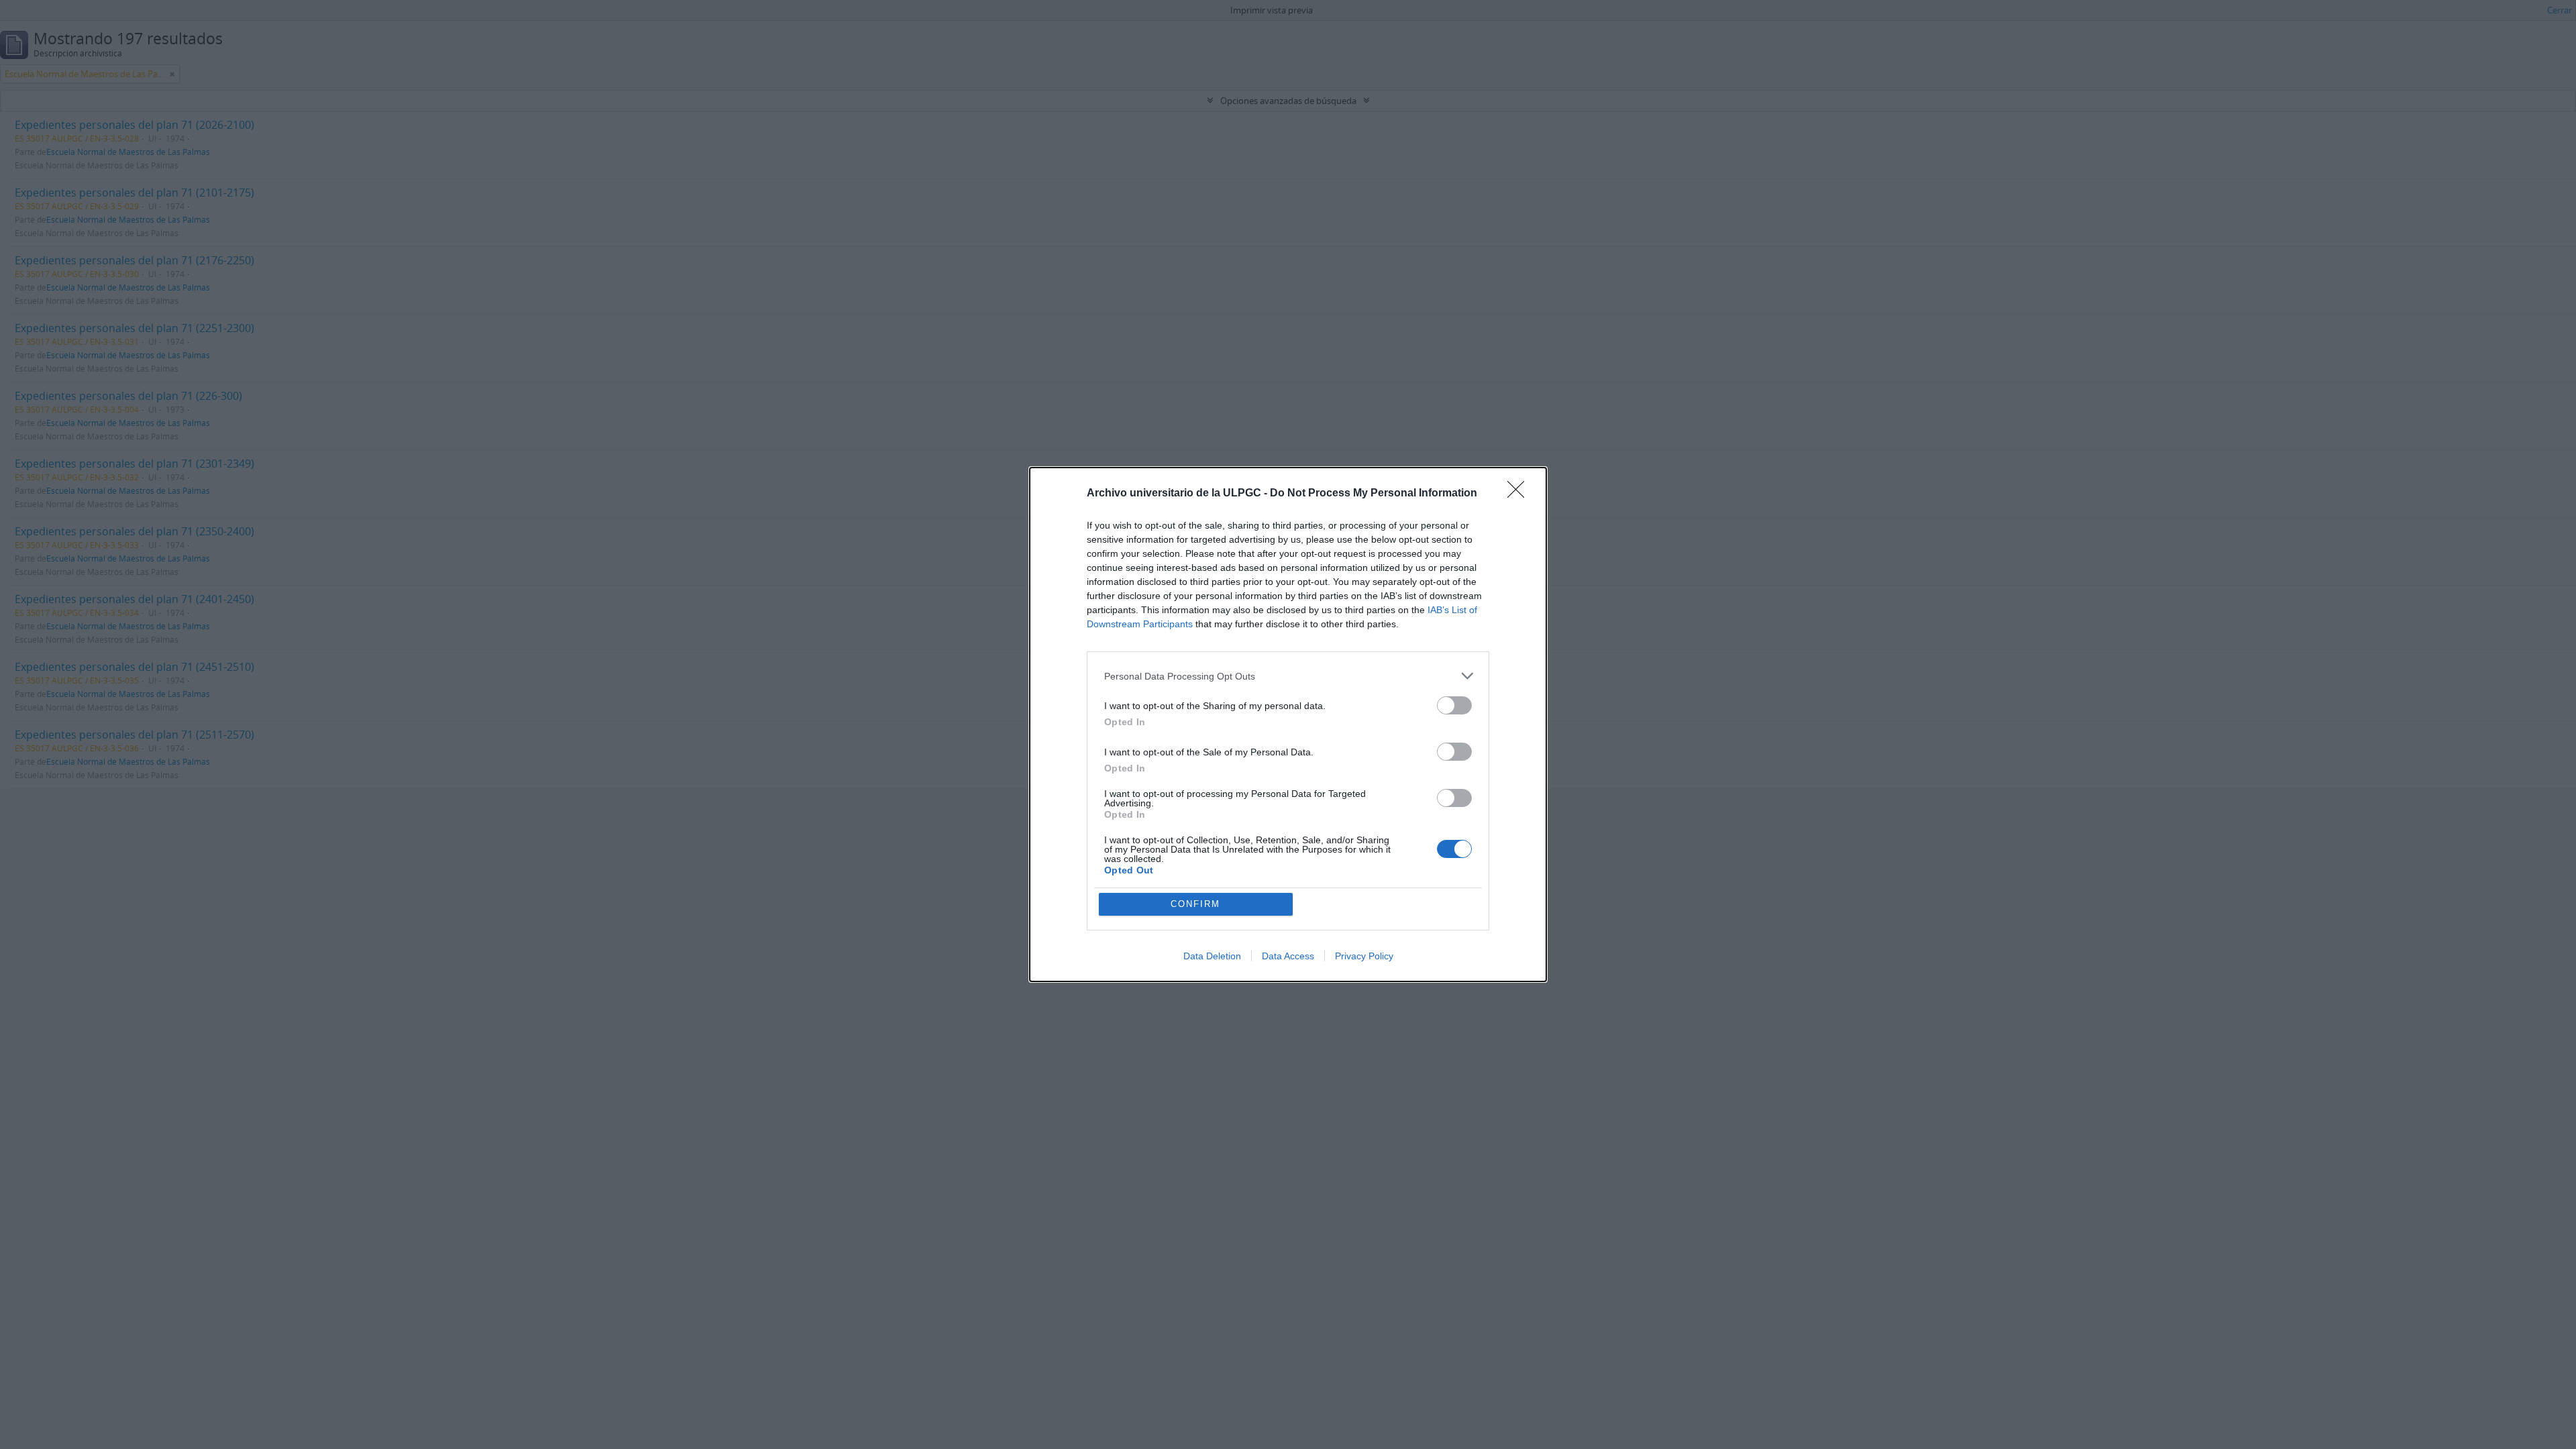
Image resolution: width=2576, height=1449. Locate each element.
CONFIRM (1195, 904)
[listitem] (1288, 676)
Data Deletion (1212, 956)
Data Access (1288, 956)
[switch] (1454, 705)
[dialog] (1288, 724)
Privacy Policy (1364, 956)
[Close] (1520, 494)
